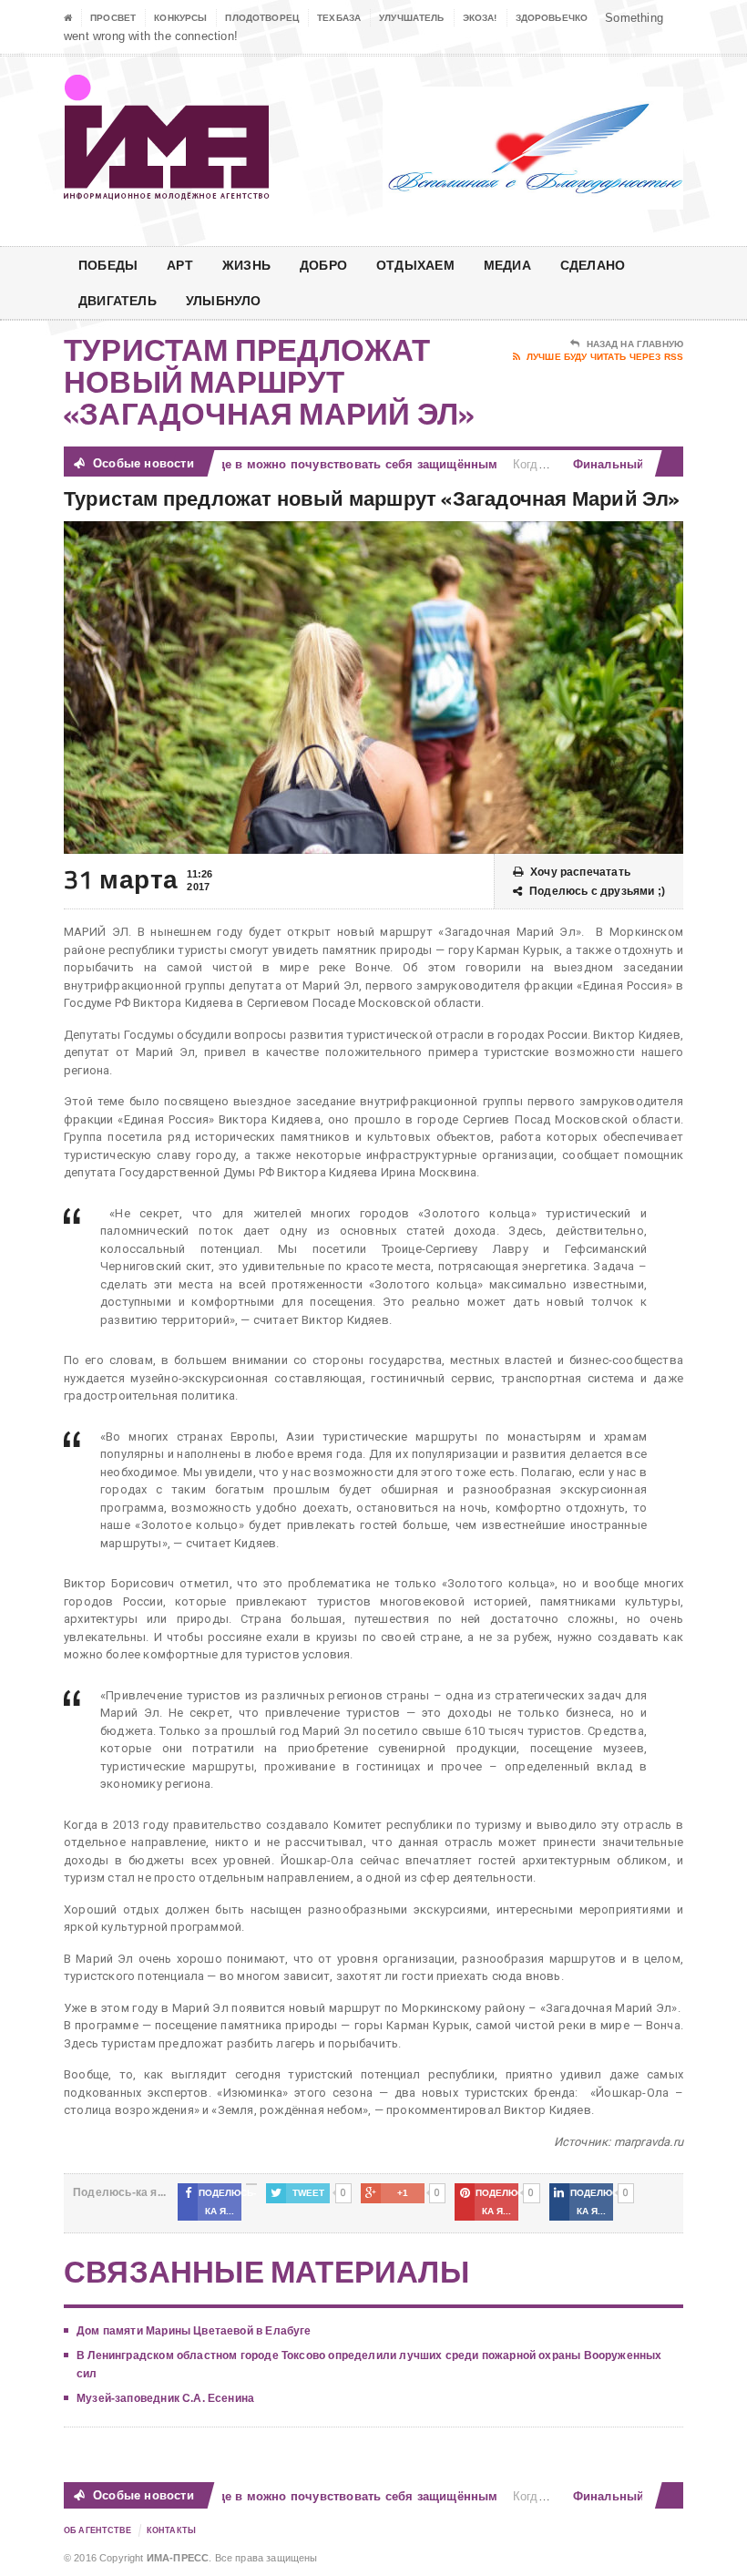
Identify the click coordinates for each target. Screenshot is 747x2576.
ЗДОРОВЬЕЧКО (552, 18)
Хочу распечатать (580, 872)
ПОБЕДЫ (108, 265)
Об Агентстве (98, 2530)
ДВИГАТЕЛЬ (118, 300)
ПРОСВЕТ (113, 18)
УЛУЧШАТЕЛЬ (412, 18)
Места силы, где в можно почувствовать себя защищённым (296, 464)
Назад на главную (635, 344)
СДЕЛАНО (593, 265)
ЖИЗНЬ (246, 265)
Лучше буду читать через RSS (605, 357)
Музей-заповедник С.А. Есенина (165, 2398)
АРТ (180, 265)
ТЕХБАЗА (339, 18)
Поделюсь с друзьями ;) (597, 891)
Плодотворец (262, 18)
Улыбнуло (224, 300)
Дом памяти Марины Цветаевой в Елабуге (194, 2331)
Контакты (171, 2530)
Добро (323, 265)
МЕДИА (507, 265)
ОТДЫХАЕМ (415, 265)
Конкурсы (180, 18)
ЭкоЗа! (480, 18)
